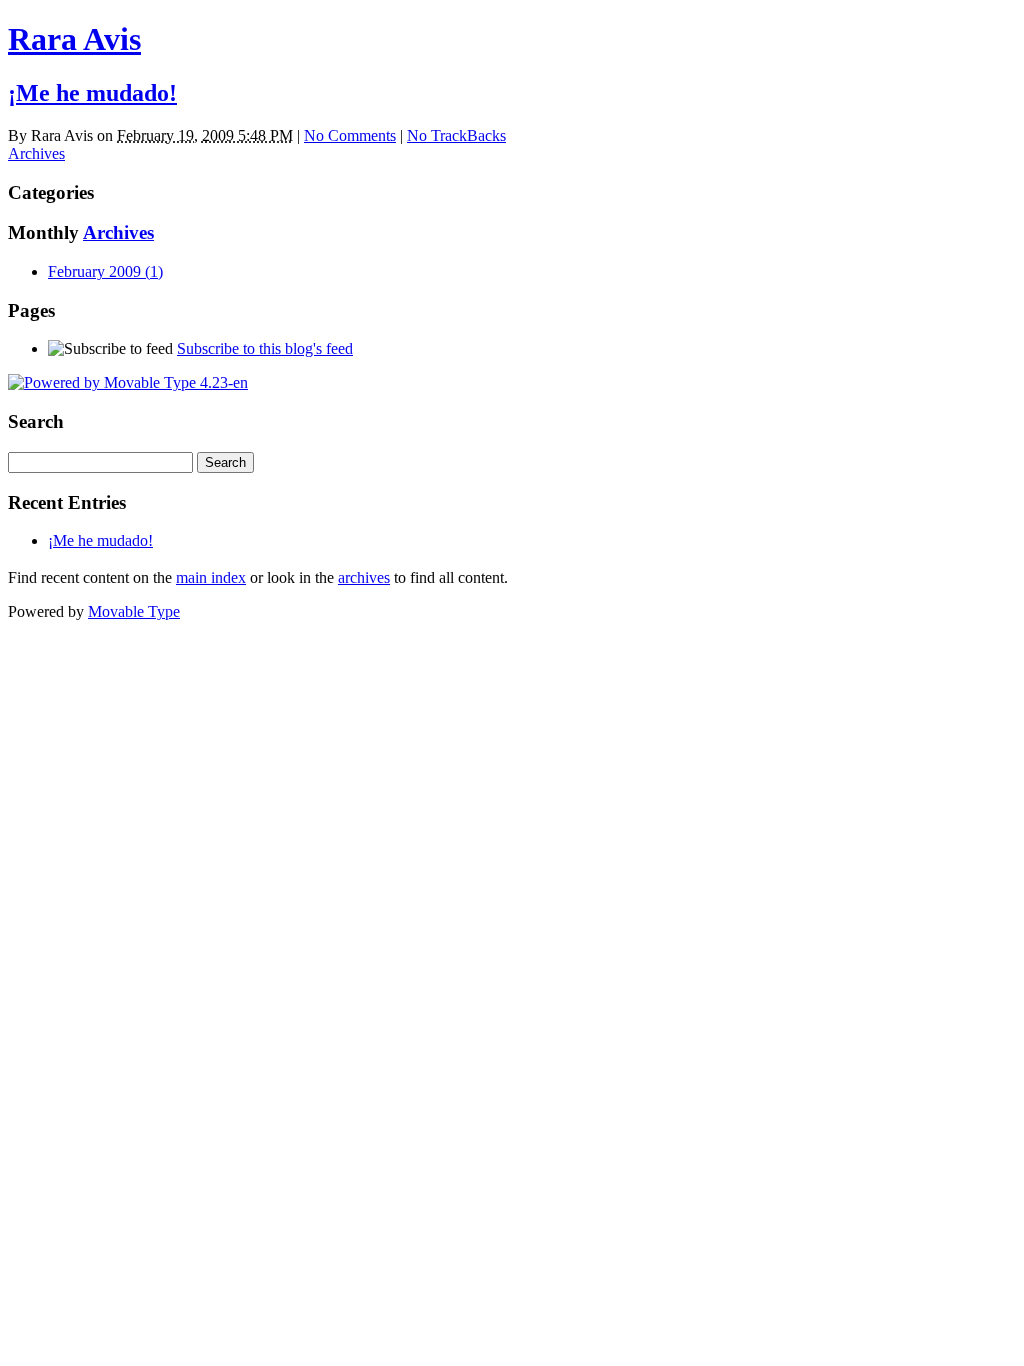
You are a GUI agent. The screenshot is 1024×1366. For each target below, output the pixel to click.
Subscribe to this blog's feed (265, 348)
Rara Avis (74, 39)
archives (364, 577)
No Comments (350, 135)
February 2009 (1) (105, 271)
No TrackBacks (456, 135)
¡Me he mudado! (92, 93)
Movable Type (134, 611)
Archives (36, 153)
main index (211, 577)
